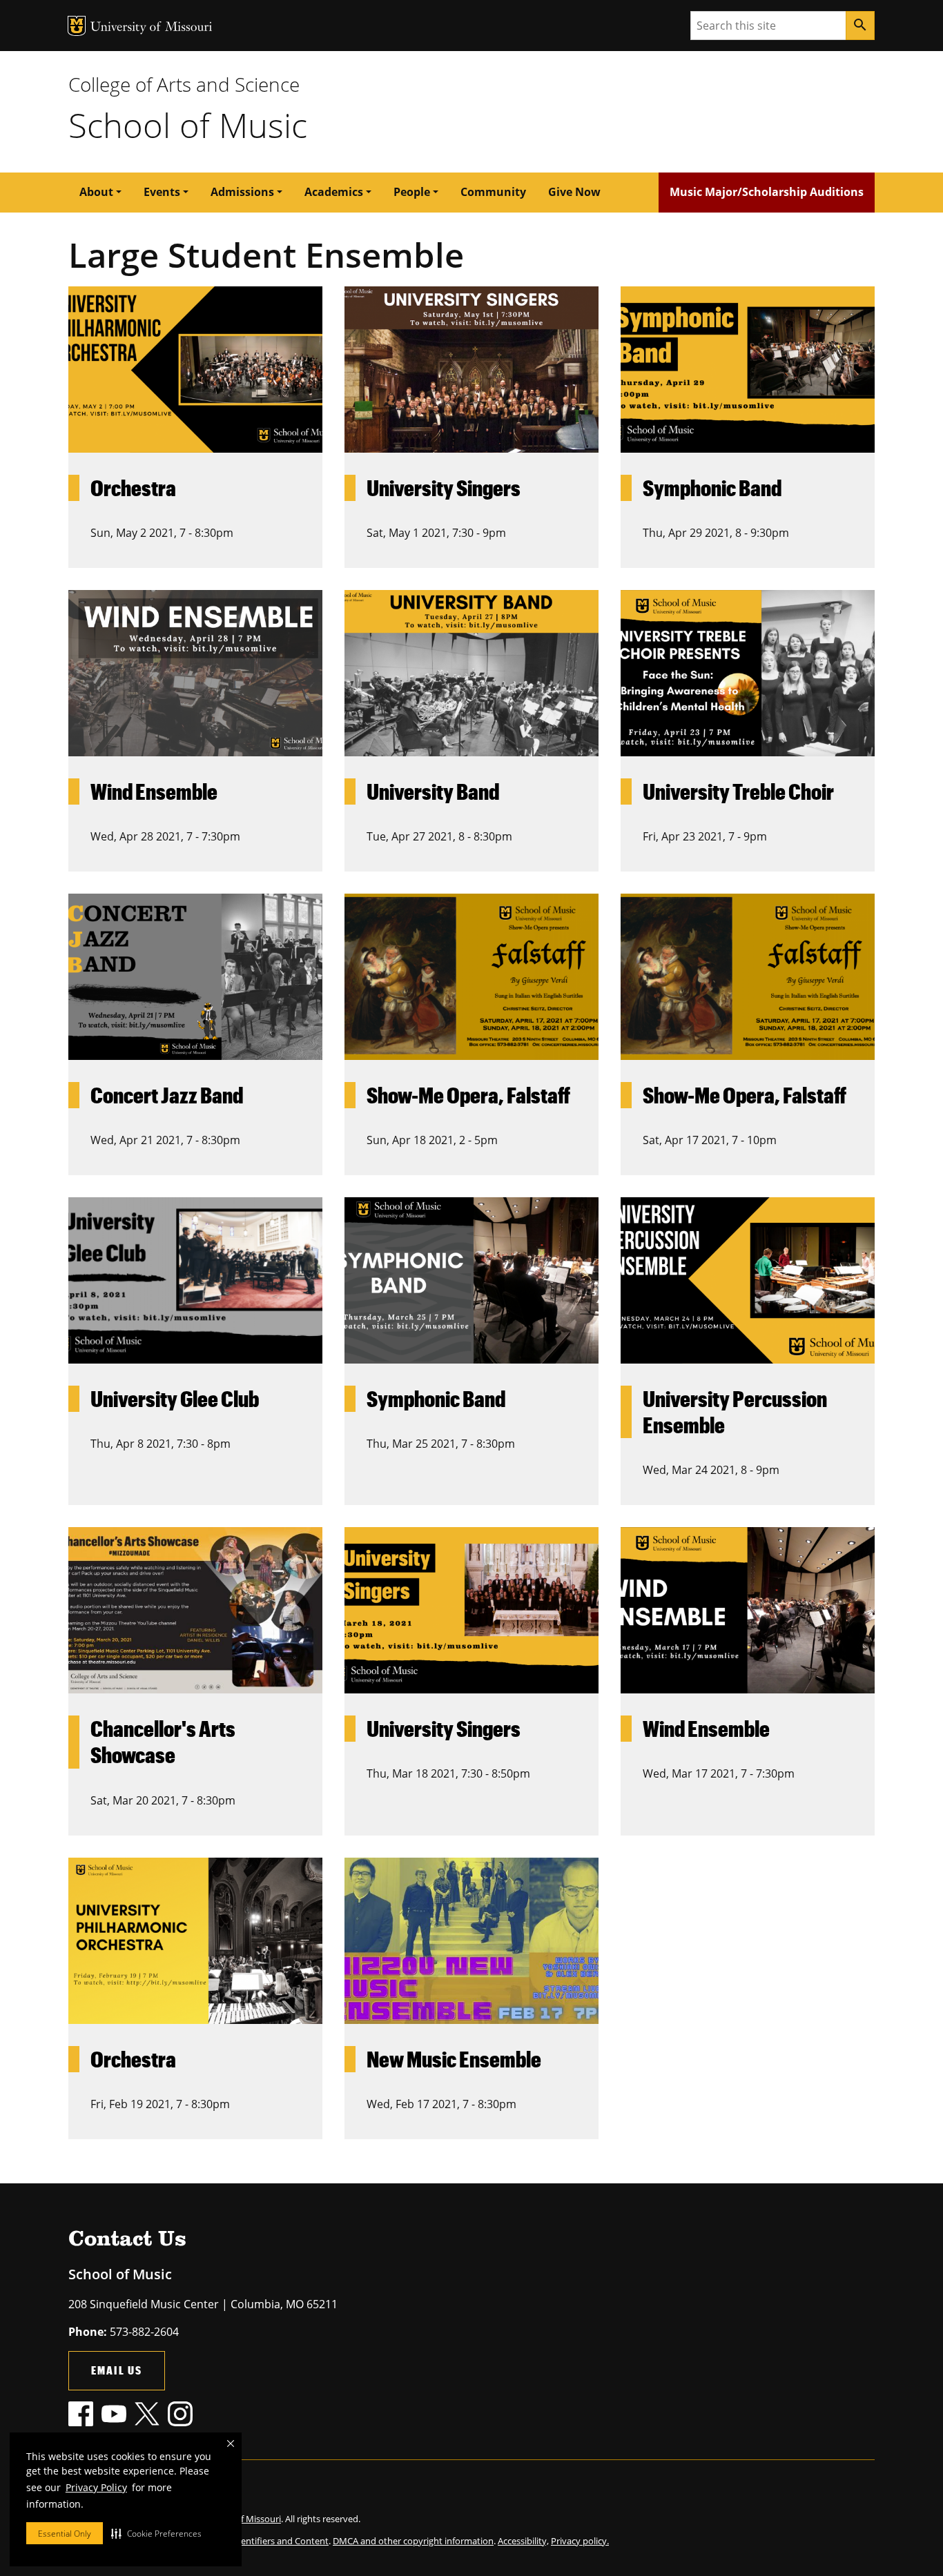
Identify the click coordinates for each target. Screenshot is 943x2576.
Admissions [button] (242, 192)
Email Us (117, 2370)
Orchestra (133, 488)
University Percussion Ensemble (735, 1412)
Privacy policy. (580, 2541)
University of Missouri (152, 28)
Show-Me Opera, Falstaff (468, 1095)
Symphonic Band (712, 488)
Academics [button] (334, 192)
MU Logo (77, 26)
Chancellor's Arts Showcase (163, 1741)
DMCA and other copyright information (413, 2541)
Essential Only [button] (65, 2534)
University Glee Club (175, 1398)
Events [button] (162, 192)
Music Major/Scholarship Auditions (767, 192)
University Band (433, 791)
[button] (156, 2533)
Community (493, 192)
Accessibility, (523, 2541)
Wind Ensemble (154, 791)
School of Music (188, 125)
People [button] (412, 192)
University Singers (444, 488)
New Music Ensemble (454, 2059)
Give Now (574, 192)
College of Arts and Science (184, 84)
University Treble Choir (738, 791)
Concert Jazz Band (167, 1095)
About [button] (96, 192)
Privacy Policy (96, 2487)
